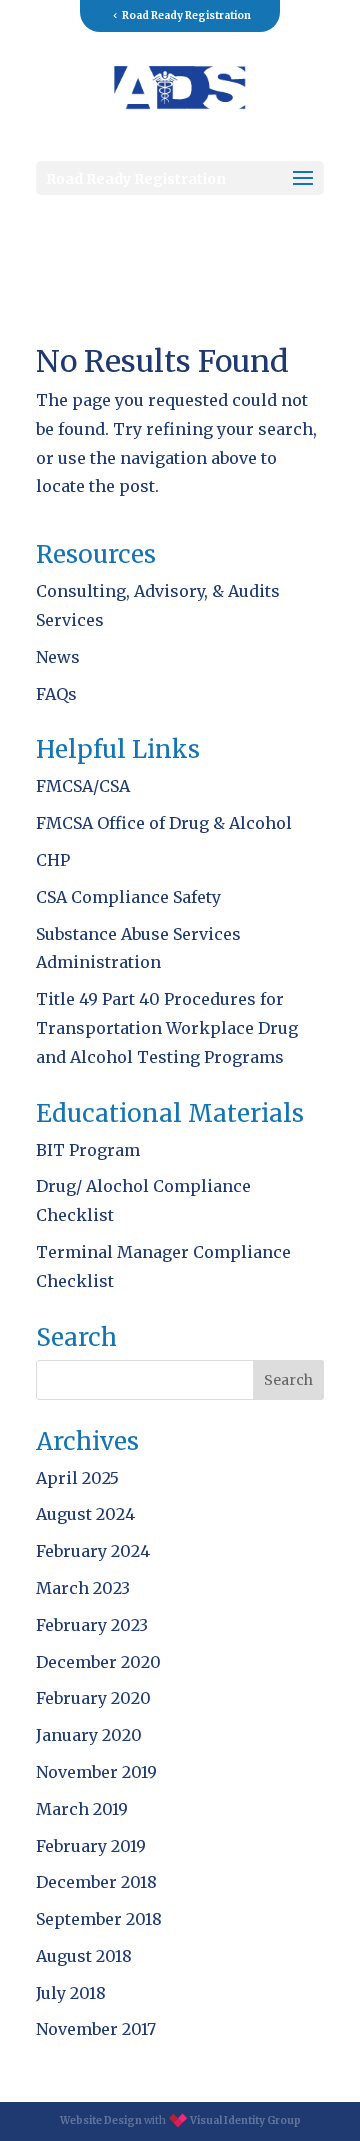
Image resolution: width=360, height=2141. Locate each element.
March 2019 (82, 1809)
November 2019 (96, 1772)
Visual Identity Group (245, 2120)
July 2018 (71, 1993)
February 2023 (92, 1625)
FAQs (56, 694)
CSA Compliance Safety (128, 897)
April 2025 (77, 1478)
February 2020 (93, 1698)
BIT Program (88, 1150)
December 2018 (96, 1882)
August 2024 (85, 1514)
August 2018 (84, 1956)
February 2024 (93, 1551)
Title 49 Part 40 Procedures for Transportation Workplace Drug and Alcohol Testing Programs (167, 1028)
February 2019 (91, 1846)
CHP (53, 860)
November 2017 (96, 2029)
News (58, 657)
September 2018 (99, 1919)
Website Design (101, 2120)
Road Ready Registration (186, 15)
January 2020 (89, 1735)
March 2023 (83, 1588)
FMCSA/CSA (83, 786)
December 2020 (98, 1662)
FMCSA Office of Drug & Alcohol (164, 823)
